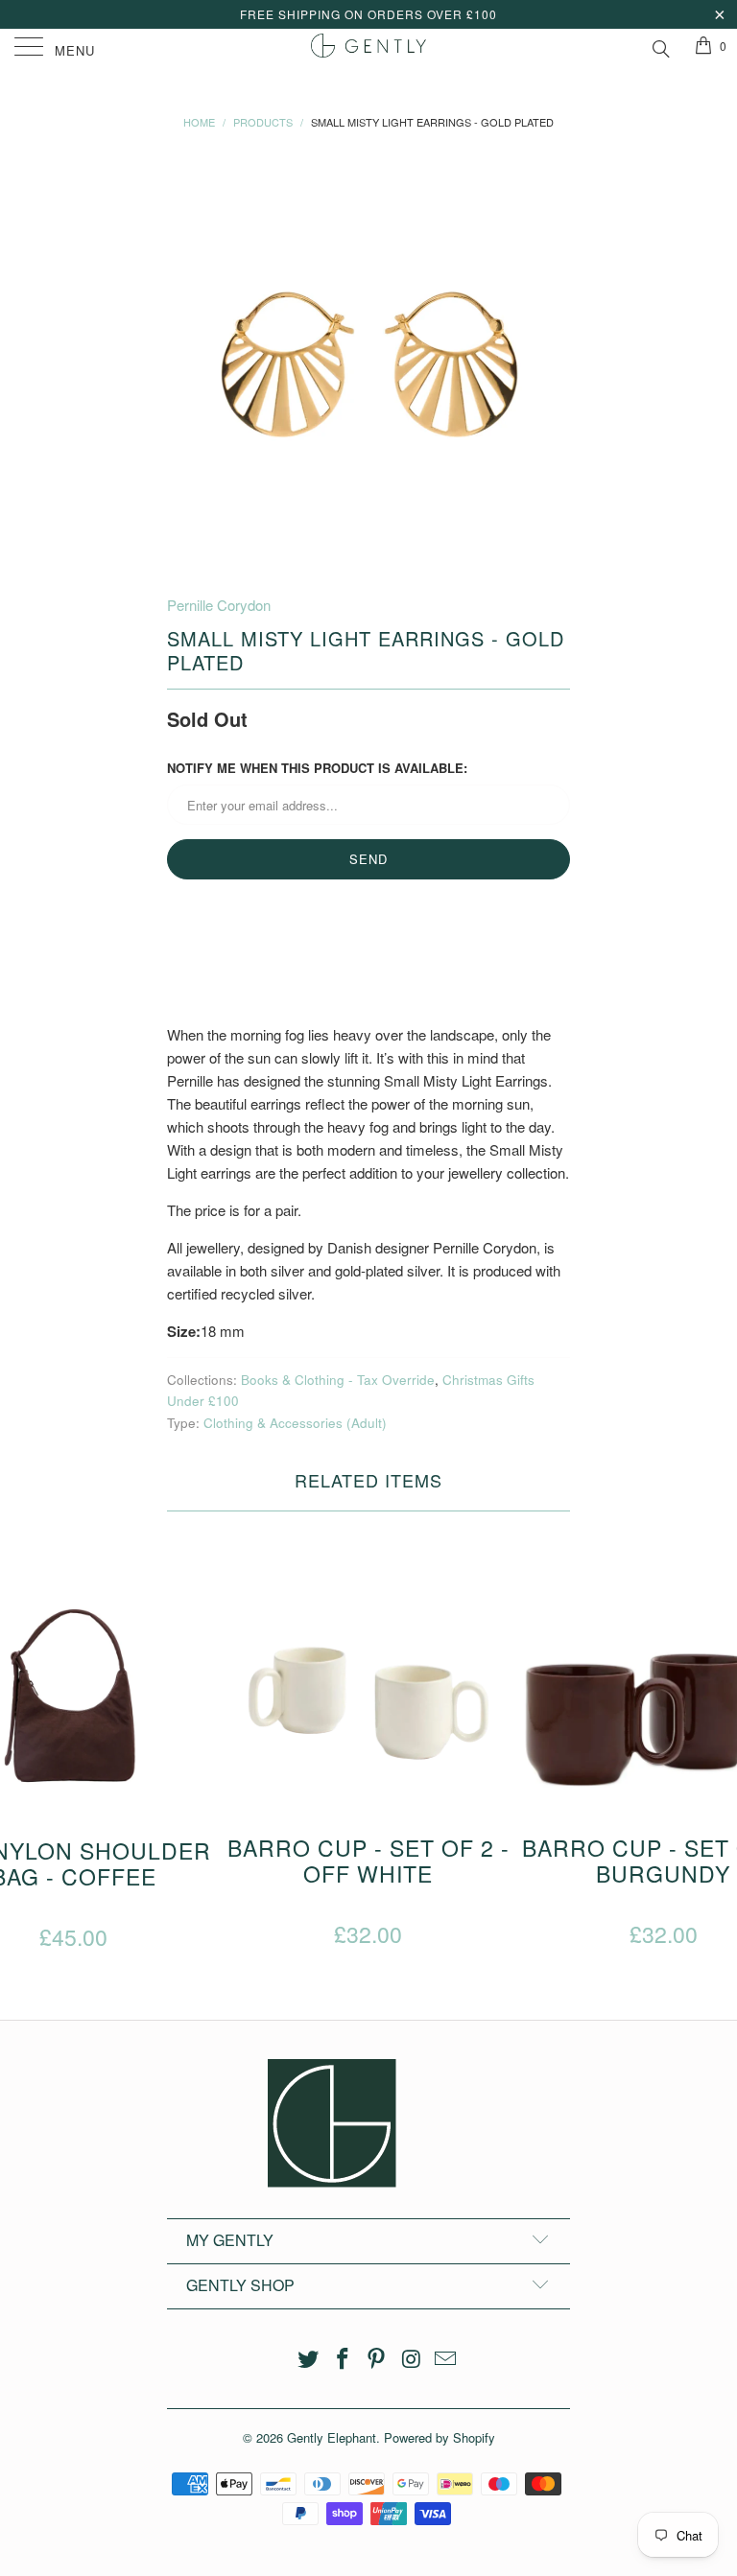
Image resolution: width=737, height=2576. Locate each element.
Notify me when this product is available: (317, 768)
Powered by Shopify (440, 2437)
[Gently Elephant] (368, 48)
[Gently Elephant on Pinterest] (377, 2359)
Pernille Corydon (219, 605)
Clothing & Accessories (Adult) (295, 1423)
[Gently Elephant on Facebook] (343, 2359)
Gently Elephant (332, 2437)
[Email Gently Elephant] (446, 2359)
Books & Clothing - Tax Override (338, 1380)
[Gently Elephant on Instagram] (412, 2359)
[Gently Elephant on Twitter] (309, 2359)
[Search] (660, 46)
